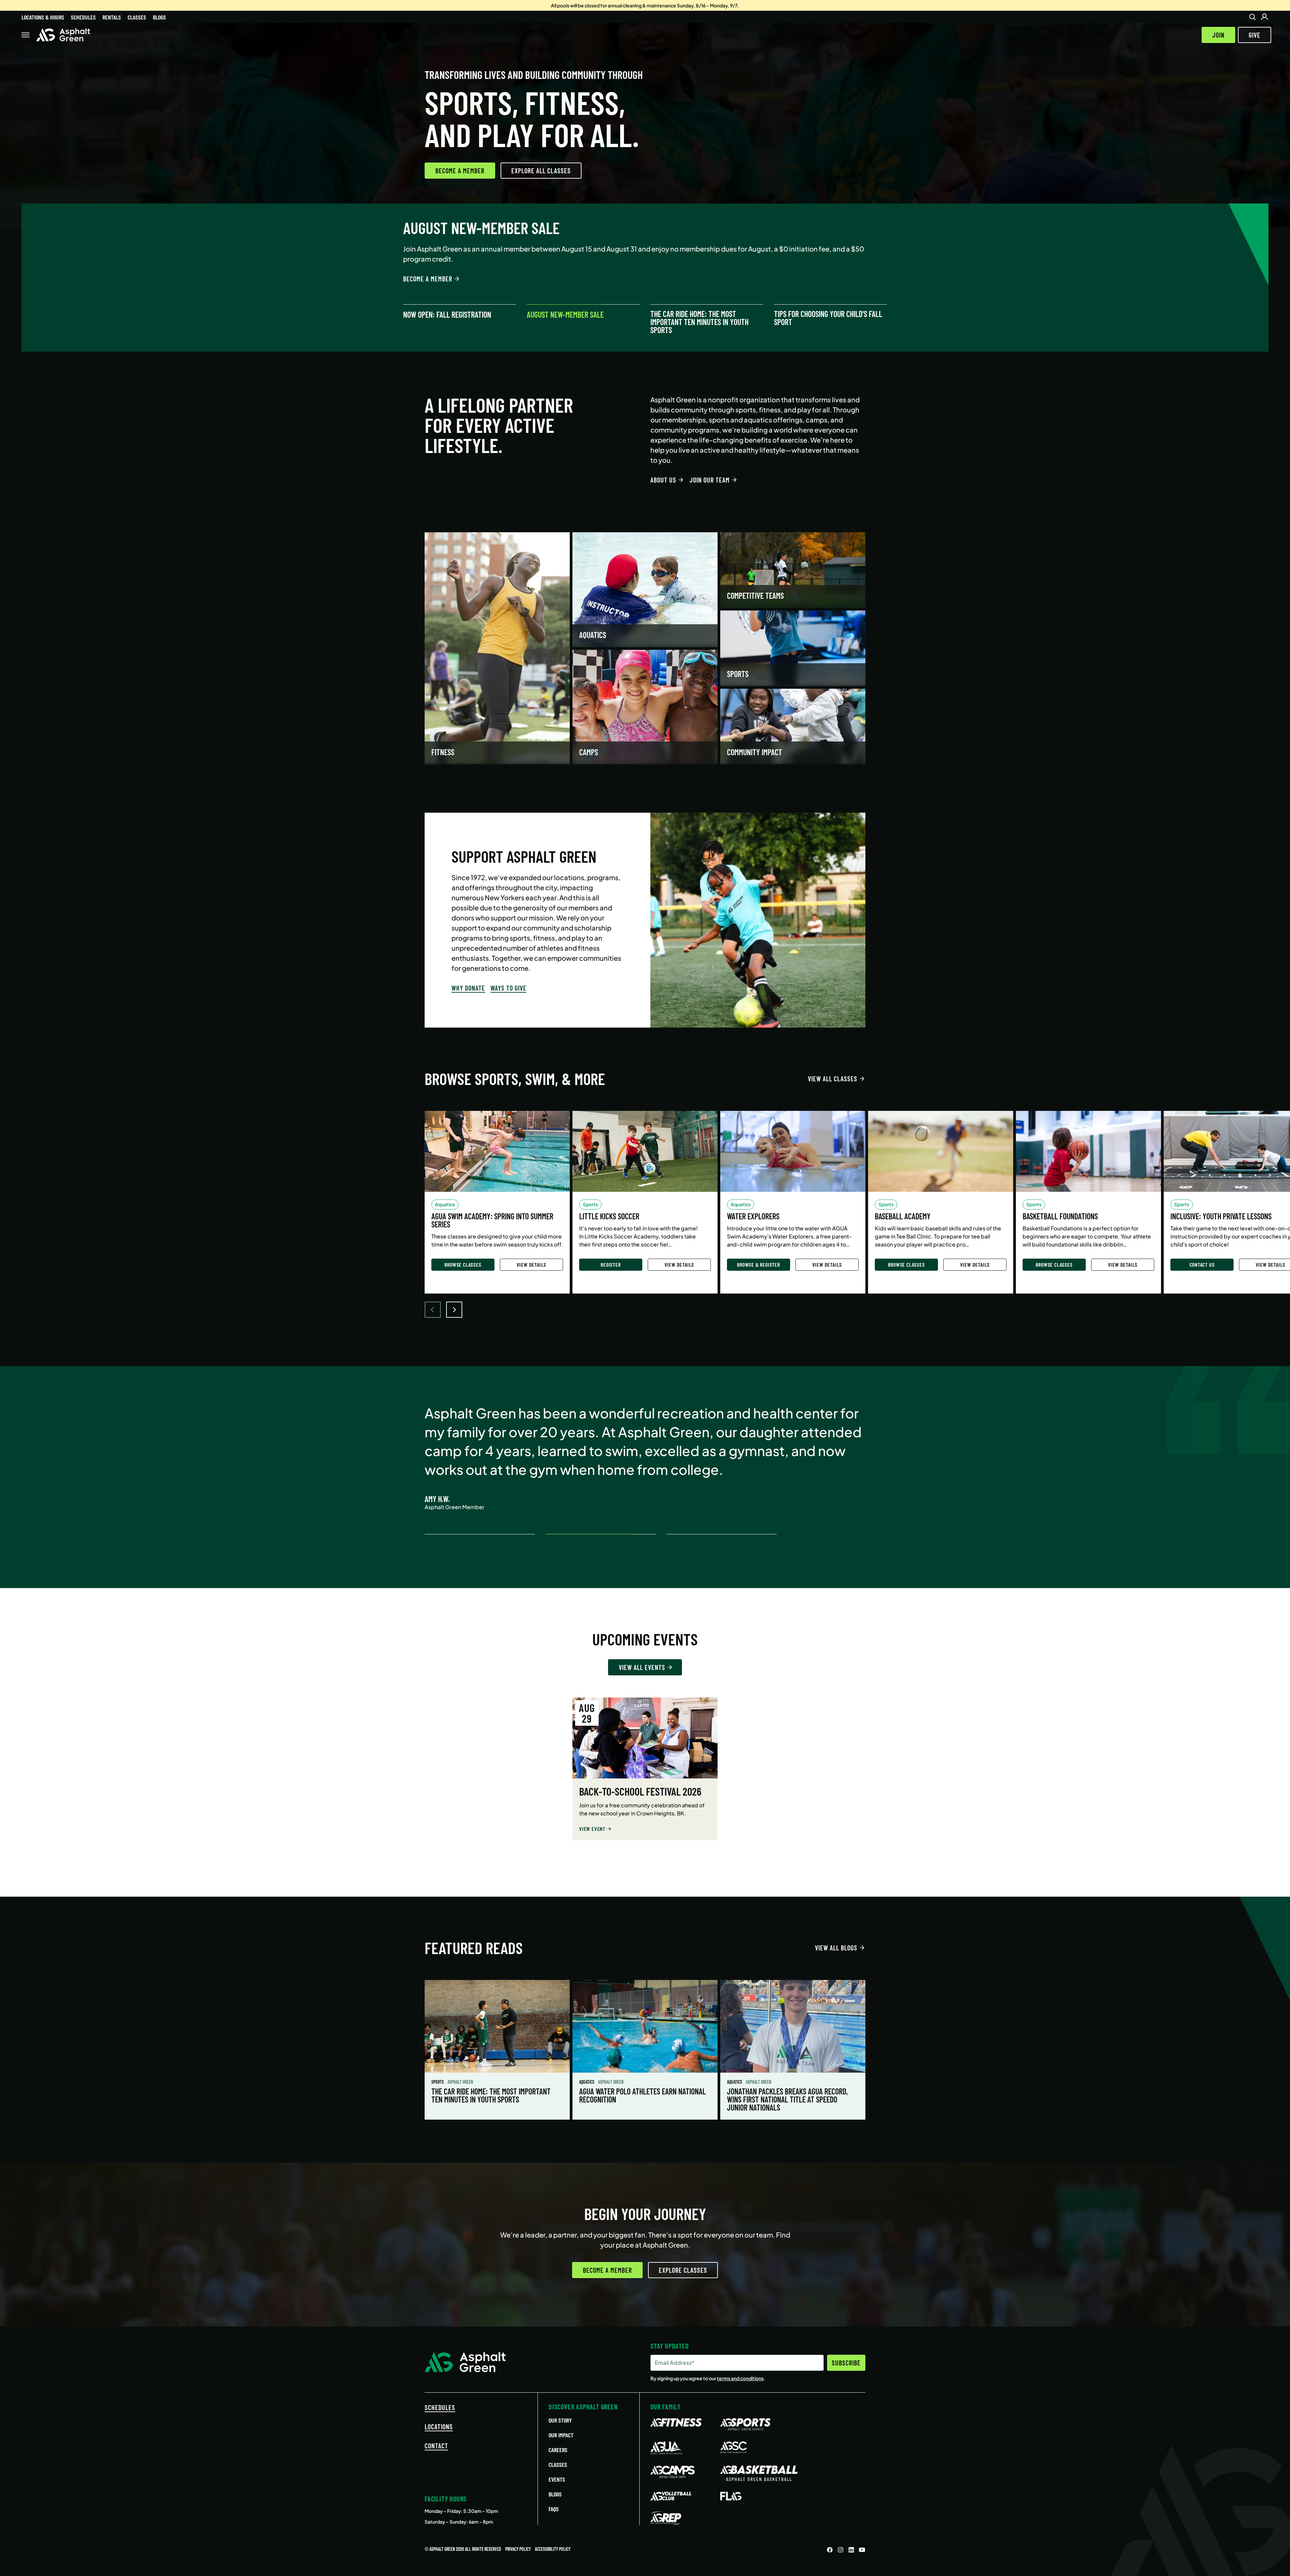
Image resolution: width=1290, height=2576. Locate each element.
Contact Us (1202, 1264)
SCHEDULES (440, 2407)
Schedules (83, 17)
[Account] (1264, 17)
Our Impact (561, 2435)
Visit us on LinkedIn (851, 2550)
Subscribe (846, 2363)
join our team (710, 480)
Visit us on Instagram (841, 2550)
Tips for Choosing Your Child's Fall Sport (828, 318)
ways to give (508, 988)
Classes (137, 17)
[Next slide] (454, 1310)
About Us (663, 480)
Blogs (159, 17)
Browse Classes (463, 1264)
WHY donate (468, 988)
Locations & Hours (43, 17)
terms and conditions (740, 2378)
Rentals (112, 17)
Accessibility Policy (553, 2549)
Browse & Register (759, 1264)
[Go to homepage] (63, 35)
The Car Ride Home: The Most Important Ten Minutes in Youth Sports (699, 322)
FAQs (554, 2509)
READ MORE (418, 279)
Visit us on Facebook (830, 2550)
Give (1255, 35)
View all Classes (833, 1079)
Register (611, 1264)
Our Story (560, 2420)
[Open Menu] (26, 35)
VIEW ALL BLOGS (836, 1948)
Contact (436, 2446)
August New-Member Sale (565, 315)
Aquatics (587, 2082)
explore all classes (541, 171)
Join (1218, 35)
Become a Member (460, 171)
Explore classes (683, 2270)
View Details (532, 1264)
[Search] (1252, 17)
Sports (438, 2082)
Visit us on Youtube (862, 2550)
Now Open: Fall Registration (447, 315)
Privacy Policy (518, 2549)
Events (557, 2479)
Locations (439, 2427)
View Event (592, 1829)
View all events (642, 1667)
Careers (558, 2450)
